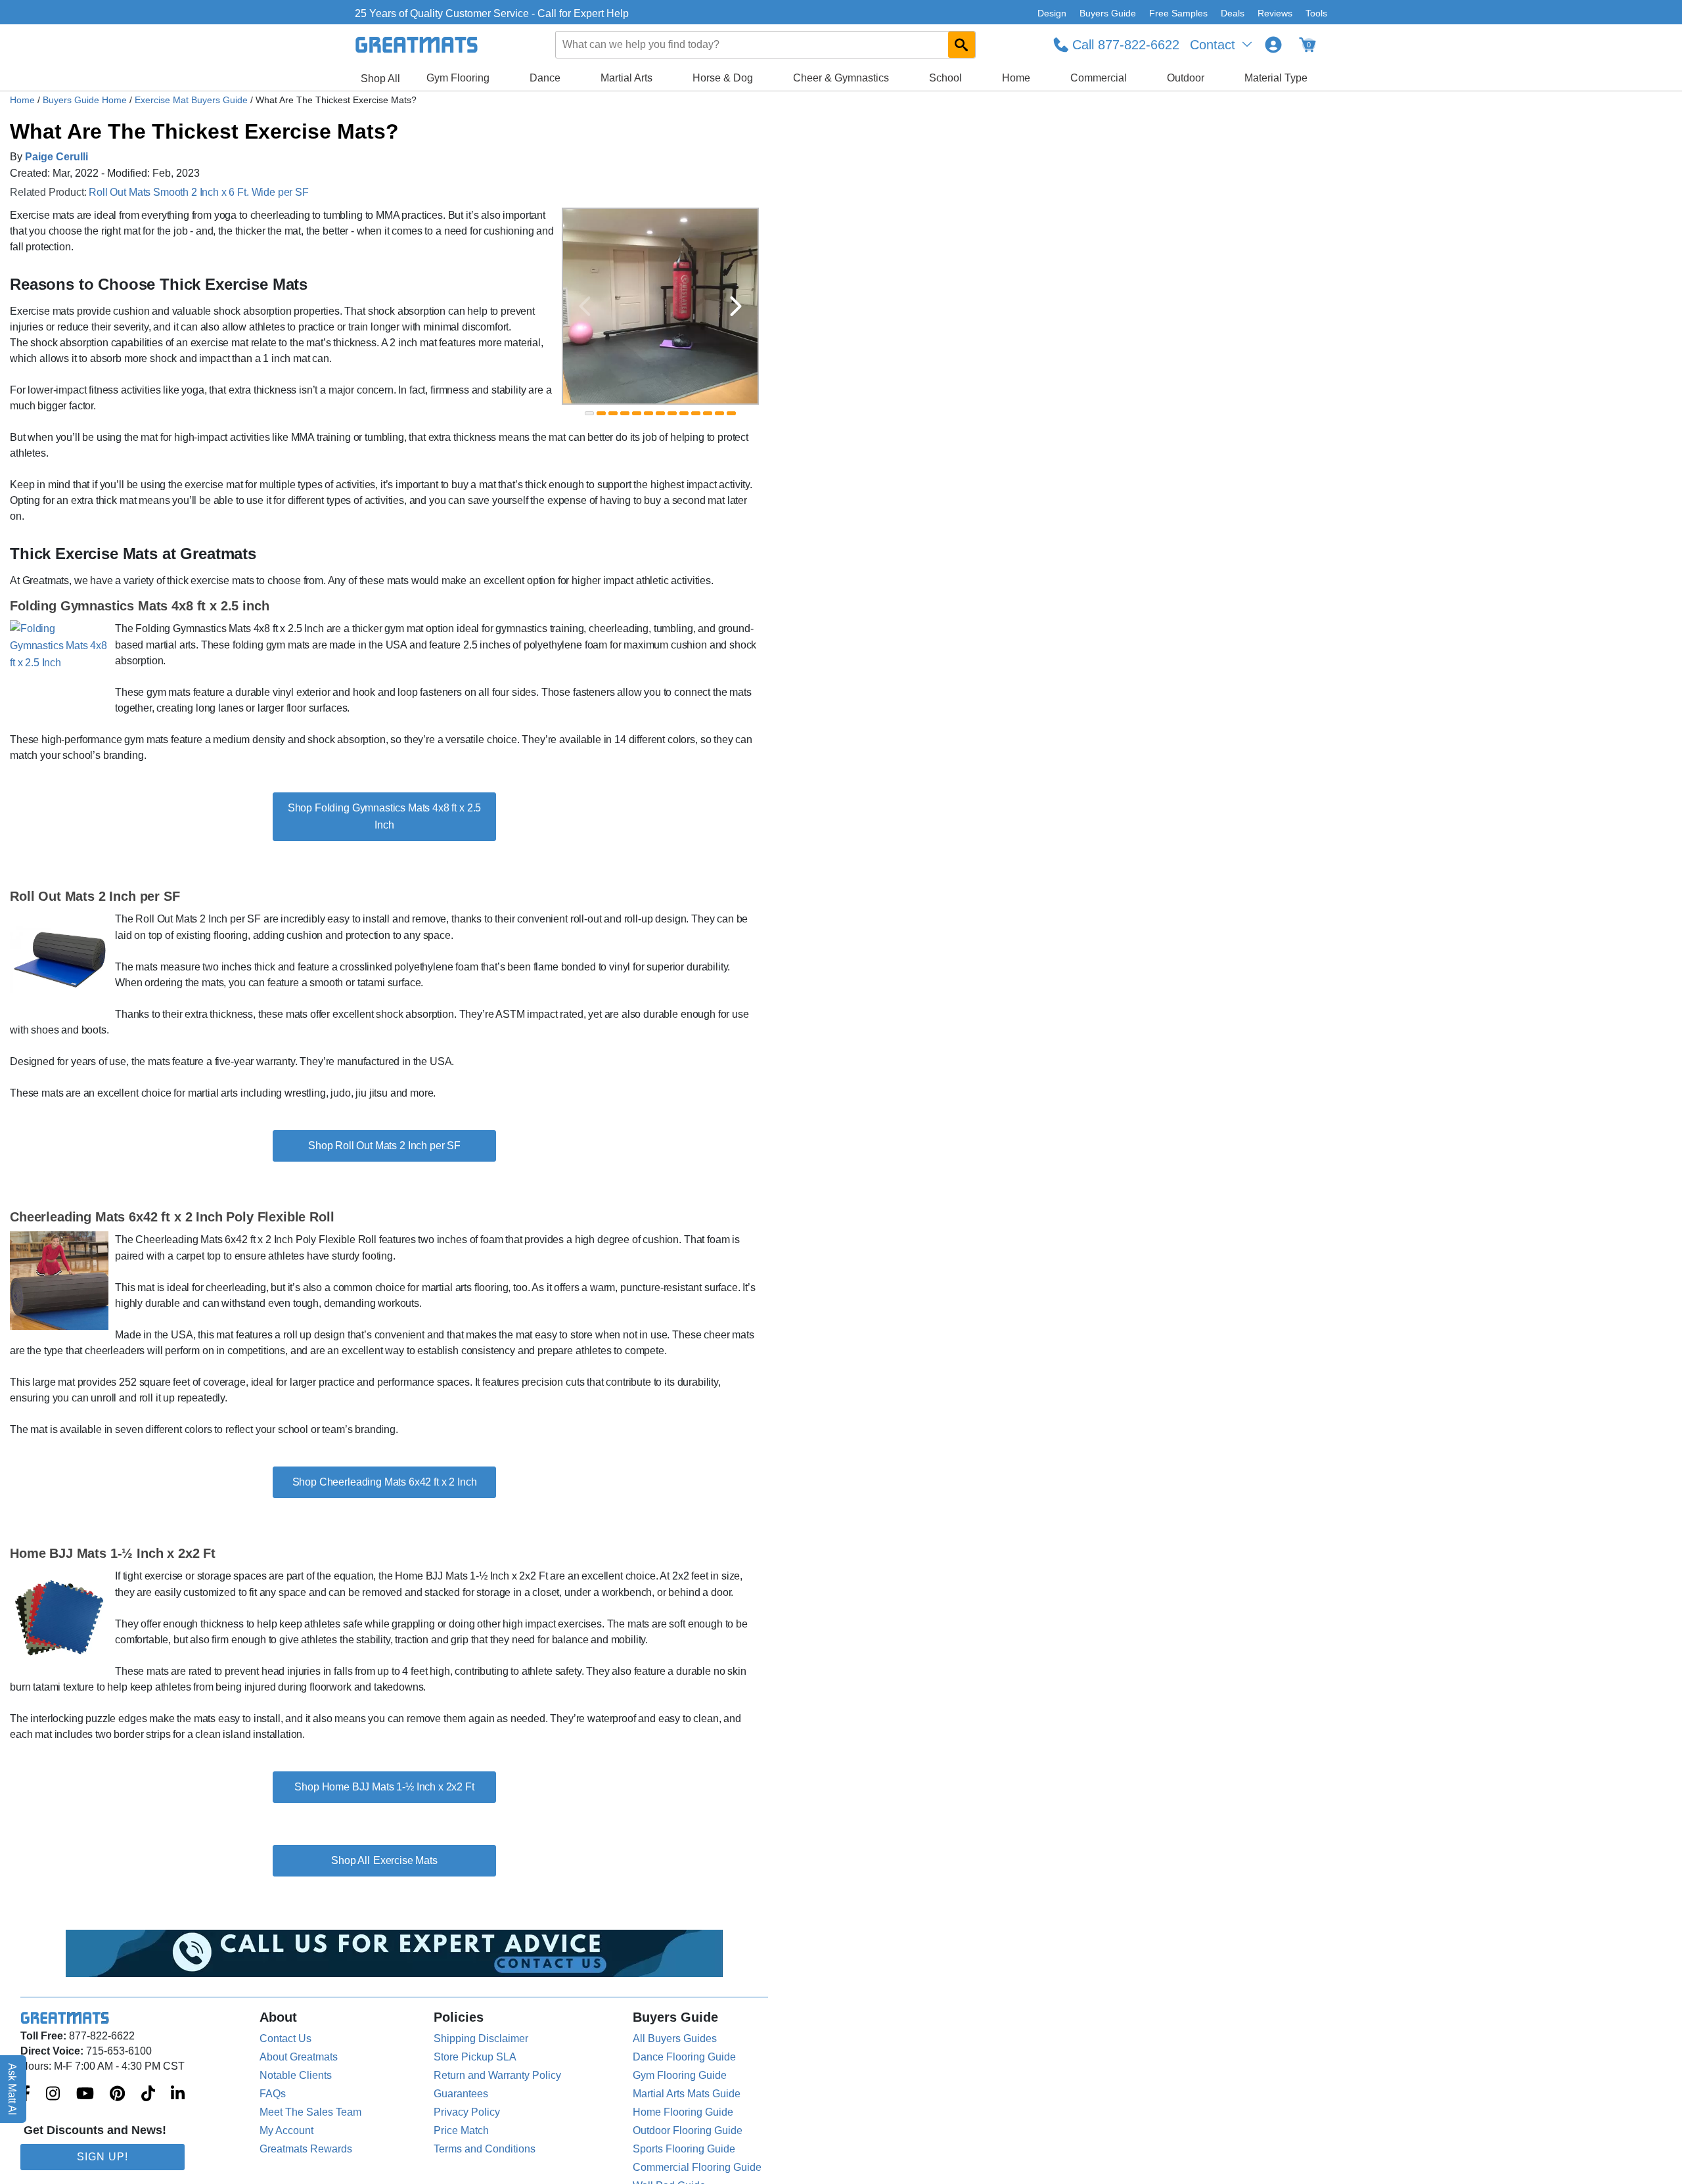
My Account (286, 2130)
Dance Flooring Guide (684, 2057)
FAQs (273, 2094)
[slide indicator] (589, 413)
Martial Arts (626, 78)
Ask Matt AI (13, 2089)
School (945, 78)
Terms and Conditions (485, 2149)
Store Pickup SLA (475, 2057)
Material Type (1276, 78)
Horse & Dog (723, 78)
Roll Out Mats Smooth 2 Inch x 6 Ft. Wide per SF (198, 192)
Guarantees (461, 2094)
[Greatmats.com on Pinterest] (117, 2095)
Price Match (461, 2130)
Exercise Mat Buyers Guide (193, 100)
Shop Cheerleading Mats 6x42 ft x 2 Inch (385, 1482)
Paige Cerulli (57, 157)
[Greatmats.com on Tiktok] (148, 2095)
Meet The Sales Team (310, 2112)
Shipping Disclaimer (481, 2038)
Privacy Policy (467, 2112)
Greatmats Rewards (306, 2149)
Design (1052, 13)
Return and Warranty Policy (497, 2075)
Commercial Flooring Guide (697, 2167)
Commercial (1099, 78)
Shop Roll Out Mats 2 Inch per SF (384, 1146)
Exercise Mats (405, 1860)
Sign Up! (102, 2157)
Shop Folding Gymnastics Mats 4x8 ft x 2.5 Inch (384, 816)
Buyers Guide (1108, 13)
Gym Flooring (458, 78)
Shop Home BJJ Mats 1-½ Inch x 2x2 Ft (384, 1787)
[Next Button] (736, 306)
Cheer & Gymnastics (841, 78)
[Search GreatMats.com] (962, 45)
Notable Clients (296, 2075)
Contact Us (285, 2038)
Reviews (1275, 13)
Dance (545, 78)
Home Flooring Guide (683, 2112)
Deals (1233, 13)
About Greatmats (299, 2057)
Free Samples (1178, 13)
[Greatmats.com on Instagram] (53, 2095)
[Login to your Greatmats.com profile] (1273, 45)
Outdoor (1186, 78)
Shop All (380, 79)
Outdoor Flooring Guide (688, 2130)
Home (1016, 78)
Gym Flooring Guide (680, 2075)
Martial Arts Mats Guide (687, 2094)
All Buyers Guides (675, 2038)
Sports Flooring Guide (684, 2149)
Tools (1316, 13)
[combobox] (766, 45)
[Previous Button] (585, 306)
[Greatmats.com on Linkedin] (178, 2095)
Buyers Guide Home (86, 100)
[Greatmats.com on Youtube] (85, 2095)
